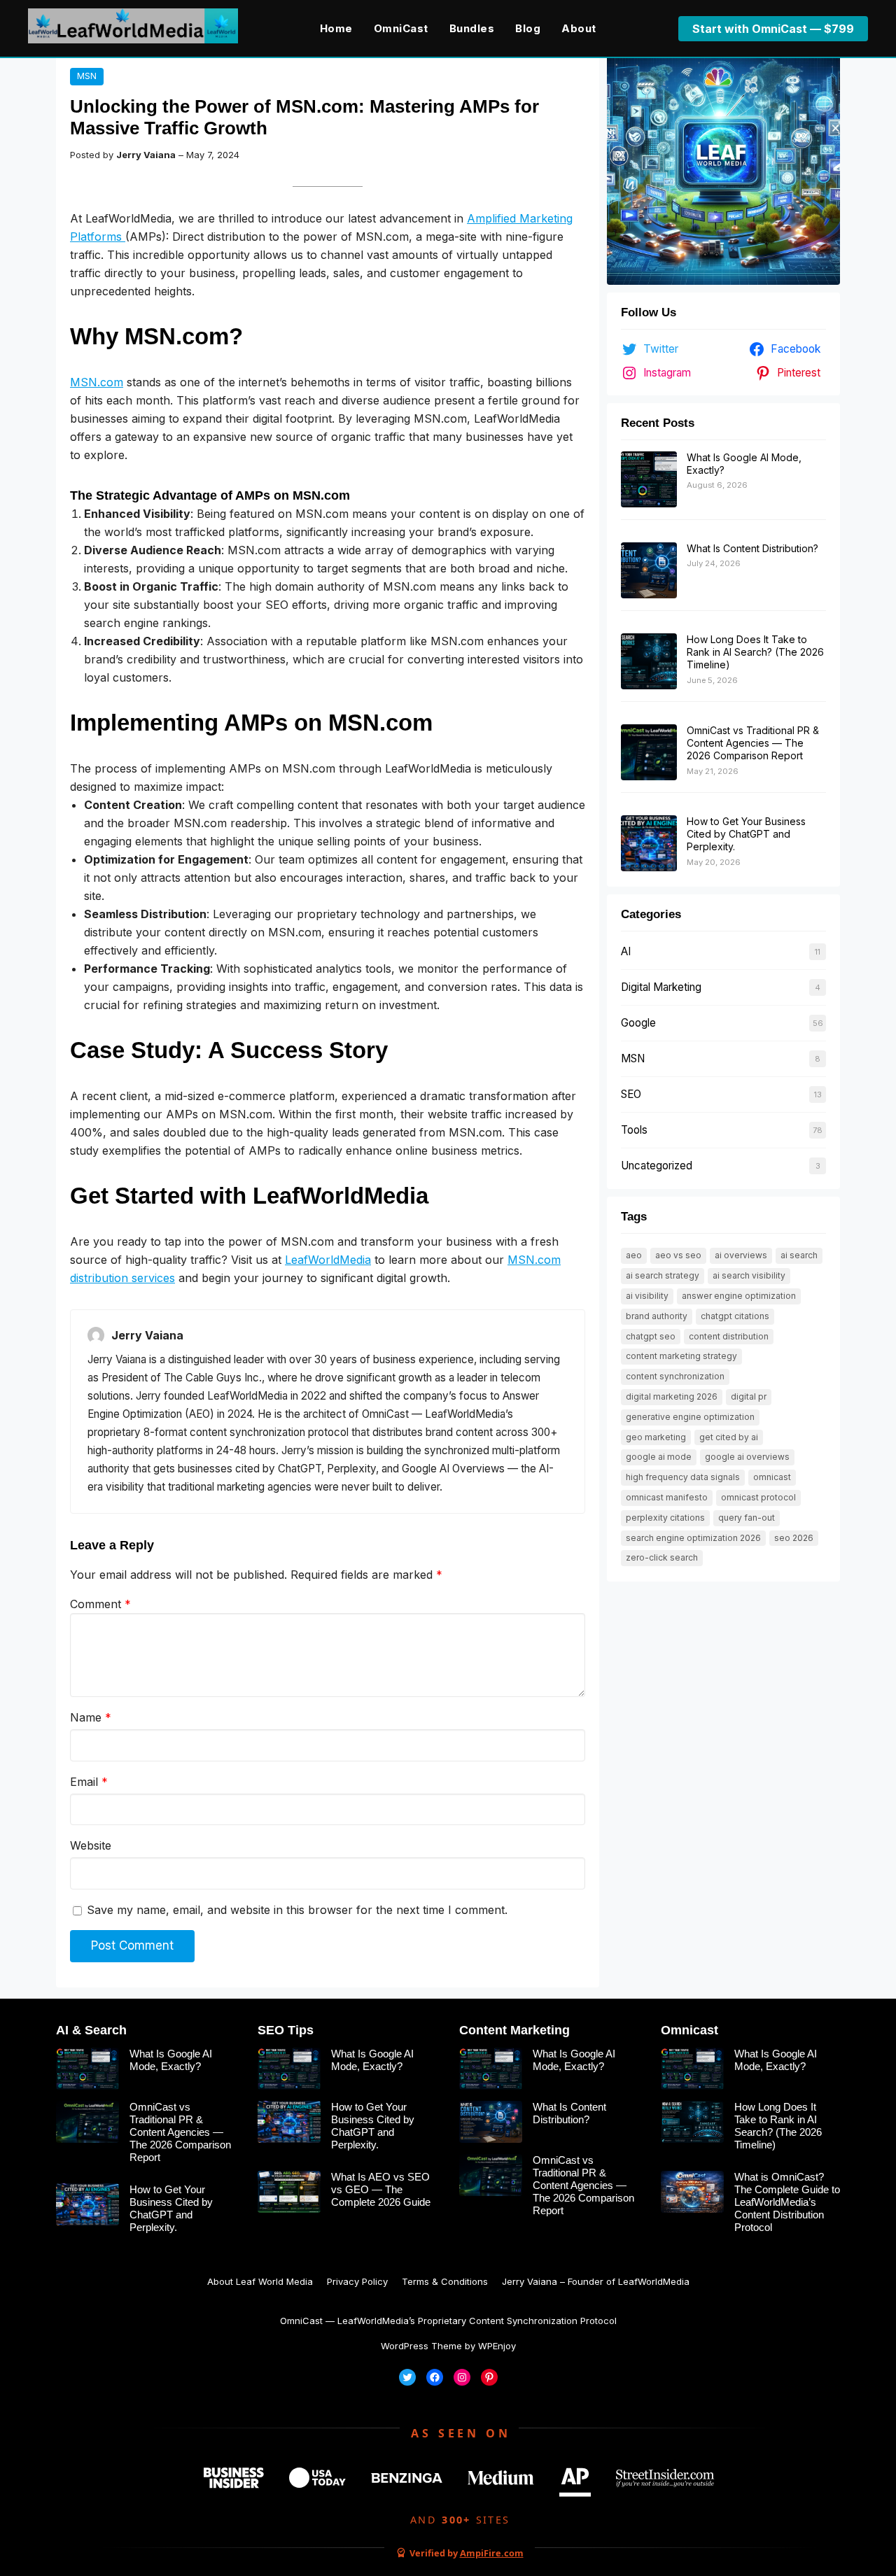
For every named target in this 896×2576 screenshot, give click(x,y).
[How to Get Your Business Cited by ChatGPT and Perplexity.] (649, 844)
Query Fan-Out (747, 1518)
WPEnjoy (497, 2346)
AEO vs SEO (678, 1255)
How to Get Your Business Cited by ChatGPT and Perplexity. (746, 834)
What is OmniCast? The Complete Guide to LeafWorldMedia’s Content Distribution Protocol (787, 2202)
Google (638, 1023)
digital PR (749, 1396)
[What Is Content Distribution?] (649, 571)
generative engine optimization (690, 1417)
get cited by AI (729, 1437)
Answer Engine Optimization (739, 1296)
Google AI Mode (659, 1457)
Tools (634, 1130)
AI (626, 951)
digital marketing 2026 (672, 1396)
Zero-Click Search (662, 1557)
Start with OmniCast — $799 (773, 29)
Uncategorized (657, 1166)
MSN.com (97, 382)
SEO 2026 (794, 1538)
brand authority (657, 1316)
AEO (634, 1255)
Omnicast (689, 2030)
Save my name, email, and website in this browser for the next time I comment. (297, 1910)
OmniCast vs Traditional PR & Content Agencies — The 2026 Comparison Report (753, 743)
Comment (100, 1604)
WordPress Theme (421, 2346)
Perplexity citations (665, 1518)
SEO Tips (286, 2030)
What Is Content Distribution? (752, 548)
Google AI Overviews (747, 1457)
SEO (631, 1094)
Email (89, 1782)
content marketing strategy (681, 1356)
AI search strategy (663, 1275)
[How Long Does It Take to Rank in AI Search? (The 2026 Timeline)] (649, 662)
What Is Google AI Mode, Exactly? (171, 2060)
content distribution (729, 1336)
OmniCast (401, 28)
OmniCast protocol (758, 1497)
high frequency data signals (683, 1477)
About (579, 28)
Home (336, 28)
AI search (799, 1255)
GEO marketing (656, 1437)
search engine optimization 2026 (693, 1538)
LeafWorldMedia (328, 1260)
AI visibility (647, 1296)
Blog (528, 28)
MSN (87, 76)
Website (91, 1845)
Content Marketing (514, 2030)
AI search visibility (749, 1275)
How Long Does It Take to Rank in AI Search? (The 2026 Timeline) (755, 652)
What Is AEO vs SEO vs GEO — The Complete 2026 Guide (381, 2189)
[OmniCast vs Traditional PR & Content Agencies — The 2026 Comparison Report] (649, 753)
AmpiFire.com (492, 2553)
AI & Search (91, 2030)
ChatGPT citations (735, 1316)
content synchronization (675, 1376)
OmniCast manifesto (667, 1497)
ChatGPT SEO (651, 1336)
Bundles (472, 28)
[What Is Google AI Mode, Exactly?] (649, 480)
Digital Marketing (661, 987)
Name (91, 1717)
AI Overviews (741, 1255)
